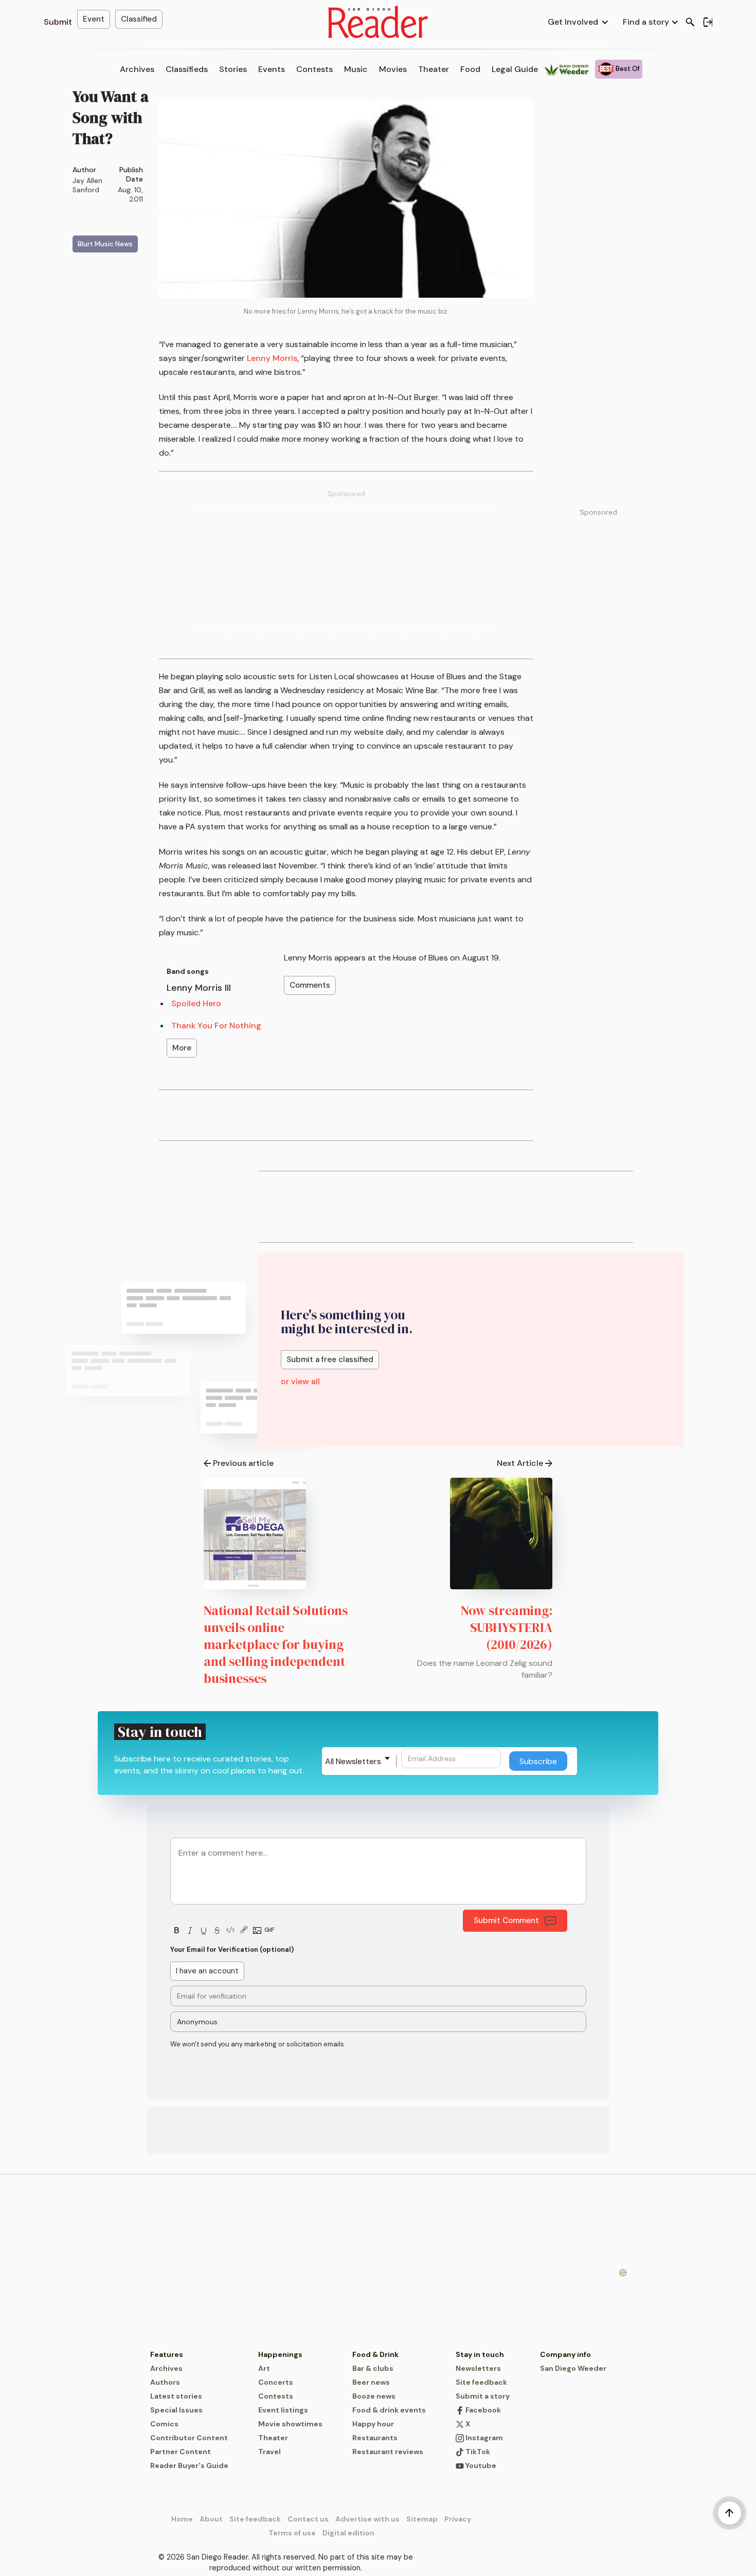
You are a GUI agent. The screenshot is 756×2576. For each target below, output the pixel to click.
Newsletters (478, 2368)
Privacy (458, 2519)
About (211, 2519)
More (182, 1048)
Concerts (276, 2382)
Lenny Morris (272, 358)
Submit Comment (506, 1920)
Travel (269, 2452)
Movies (393, 69)
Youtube (480, 2465)
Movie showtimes (290, 2424)
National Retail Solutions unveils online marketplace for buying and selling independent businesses (276, 1644)
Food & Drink (375, 2354)
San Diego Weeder (573, 2368)
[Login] (708, 22)
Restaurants (375, 2438)
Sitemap (422, 2519)
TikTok (477, 2452)
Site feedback (481, 2382)
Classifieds (187, 69)
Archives (137, 69)
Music (356, 69)
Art (264, 2368)
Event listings (283, 2410)
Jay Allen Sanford (87, 185)
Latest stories (176, 2396)
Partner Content (181, 2452)
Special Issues (176, 2410)
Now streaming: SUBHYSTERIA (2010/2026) (507, 1627)
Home (182, 2519)
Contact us (308, 2519)
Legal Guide (515, 69)
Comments (310, 985)
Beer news (371, 2382)
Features (167, 2354)
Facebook (482, 2410)
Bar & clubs (373, 2368)
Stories (233, 69)
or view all (300, 1381)
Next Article (520, 1463)
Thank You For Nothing (216, 1026)
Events (272, 69)
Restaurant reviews (388, 2452)
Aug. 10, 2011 (130, 194)
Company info (565, 2354)
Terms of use (292, 2533)
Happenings (280, 2354)
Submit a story (483, 2396)
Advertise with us (367, 2519)
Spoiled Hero (196, 1003)
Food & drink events (389, 2410)
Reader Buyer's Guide (189, 2465)
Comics (164, 2424)
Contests (314, 69)
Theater (434, 69)
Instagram (483, 2438)
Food (470, 69)
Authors (165, 2382)
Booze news (374, 2396)
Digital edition (348, 2533)
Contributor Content (189, 2438)
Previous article (243, 1463)
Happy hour (373, 2424)
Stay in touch (480, 2354)
